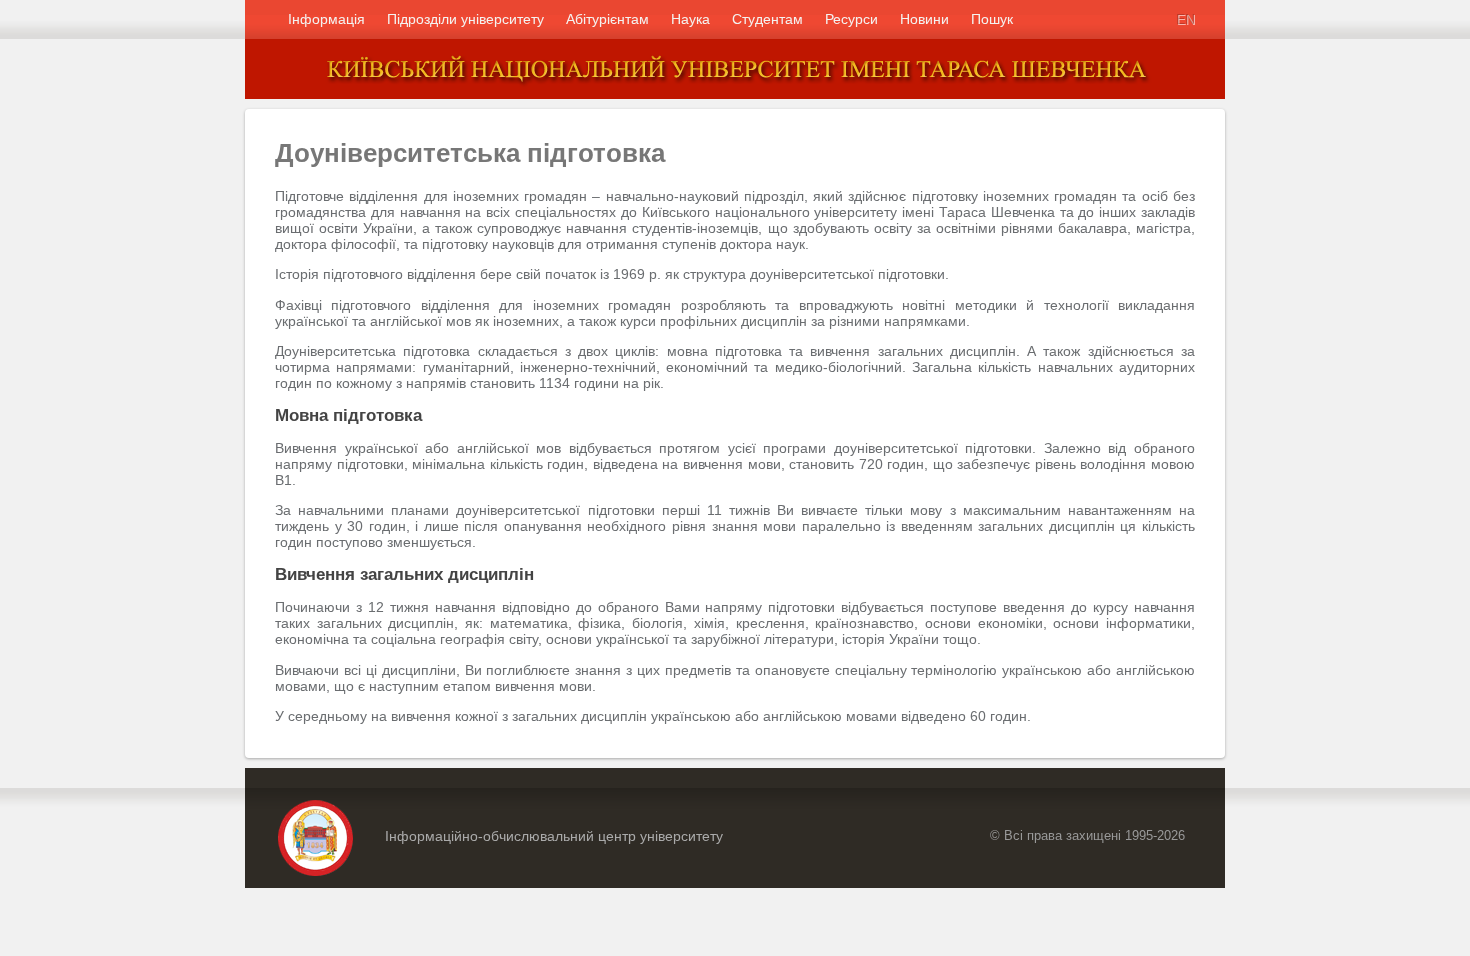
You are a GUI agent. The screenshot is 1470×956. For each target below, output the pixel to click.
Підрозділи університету (465, 19)
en (1185, 19)
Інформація (326, 19)
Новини (924, 19)
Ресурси (851, 19)
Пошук (992, 19)
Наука (690, 19)
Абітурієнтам (607, 19)
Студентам (767, 19)
